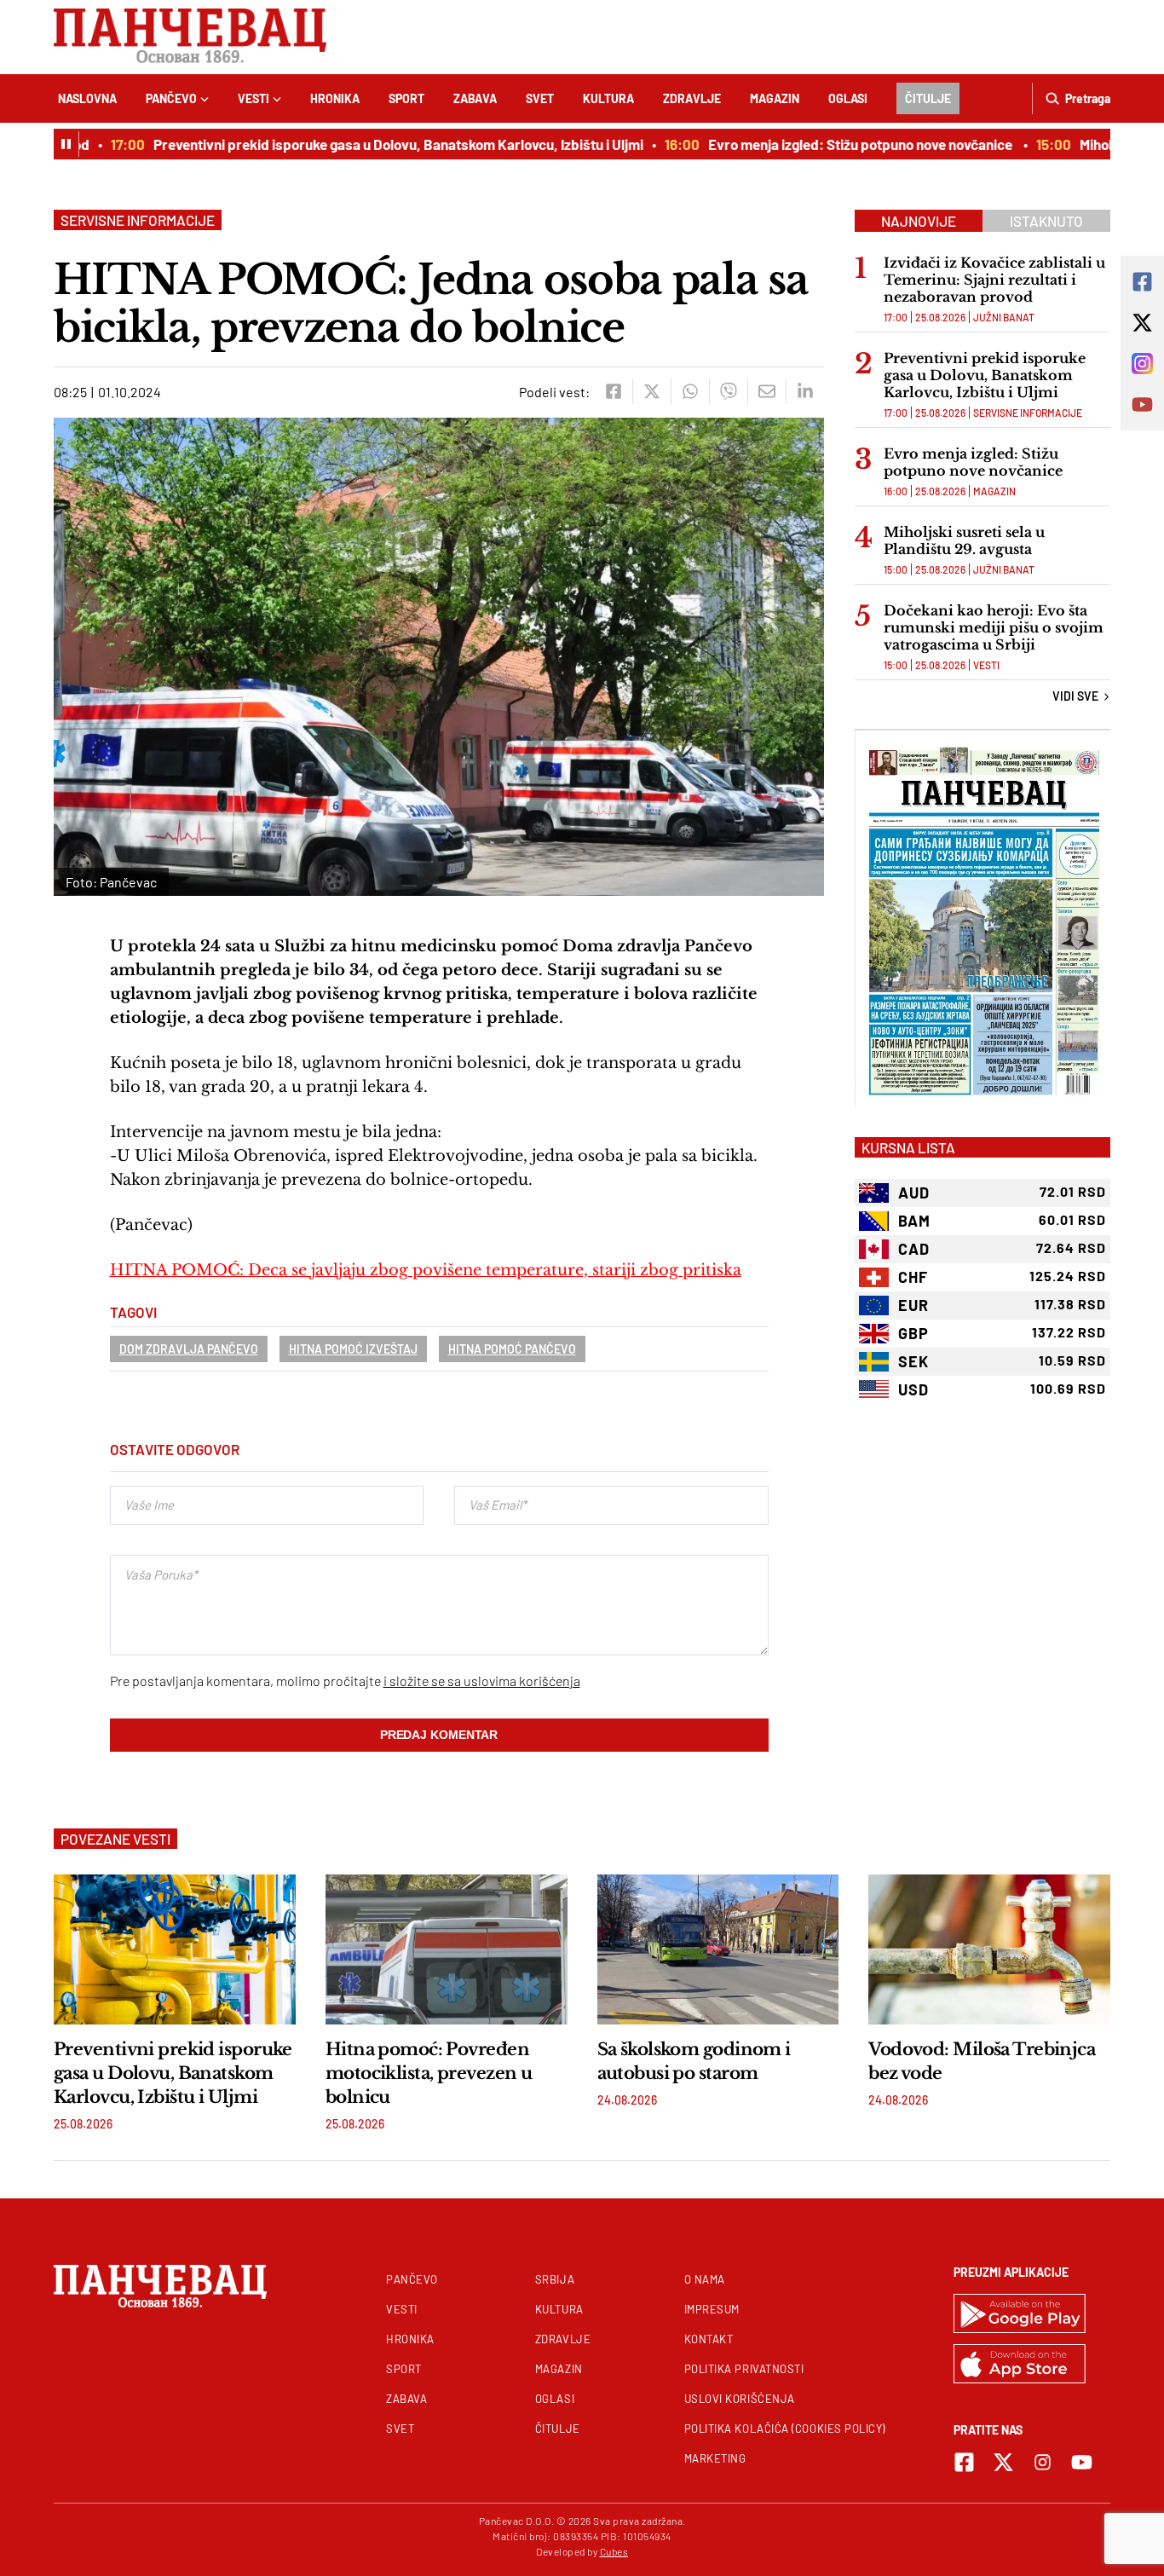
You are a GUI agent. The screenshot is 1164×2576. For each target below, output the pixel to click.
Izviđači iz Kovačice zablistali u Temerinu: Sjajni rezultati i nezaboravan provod (994, 280)
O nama (705, 2279)
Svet (540, 98)
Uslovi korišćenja (740, 2399)
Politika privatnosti (744, 2369)
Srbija (555, 2279)
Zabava (475, 98)
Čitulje (928, 98)
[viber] (728, 391)
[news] (175, 1949)
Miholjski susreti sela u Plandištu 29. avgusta (964, 540)
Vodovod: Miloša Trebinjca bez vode (982, 2061)
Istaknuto (1046, 221)
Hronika (335, 98)
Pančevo (171, 98)
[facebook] (613, 391)
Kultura (608, 98)
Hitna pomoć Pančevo (512, 1349)
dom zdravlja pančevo (189, 1349)
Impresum (712, 2309)
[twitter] (651, 391)
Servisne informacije (138, 220)
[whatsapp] (690, 391)
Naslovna (87, 98)
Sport (406, 98)
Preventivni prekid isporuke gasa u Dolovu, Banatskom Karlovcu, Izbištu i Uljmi (369, 144)
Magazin (775, 98)
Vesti (254, 98)
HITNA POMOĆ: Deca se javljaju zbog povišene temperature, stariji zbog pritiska (426, 1270)
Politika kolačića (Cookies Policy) (785, 2429)
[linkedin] (805, 391)
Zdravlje (692, 98)
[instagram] (1043, 2462)
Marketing (715, 2458)
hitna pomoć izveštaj (353, 1349)
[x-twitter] (1003, 2462)
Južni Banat (1004, 317)
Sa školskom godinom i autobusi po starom (694, 2061)
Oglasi (848, 98)
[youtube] (1082, 2462)
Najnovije (919, 221)
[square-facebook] (964, 2462)
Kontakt (709, 2339)
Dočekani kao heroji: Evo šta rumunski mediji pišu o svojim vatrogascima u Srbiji (994, 627)
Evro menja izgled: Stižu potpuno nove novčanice (833, 144)
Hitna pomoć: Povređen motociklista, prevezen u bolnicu (429, 2073)
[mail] (766, 391)
